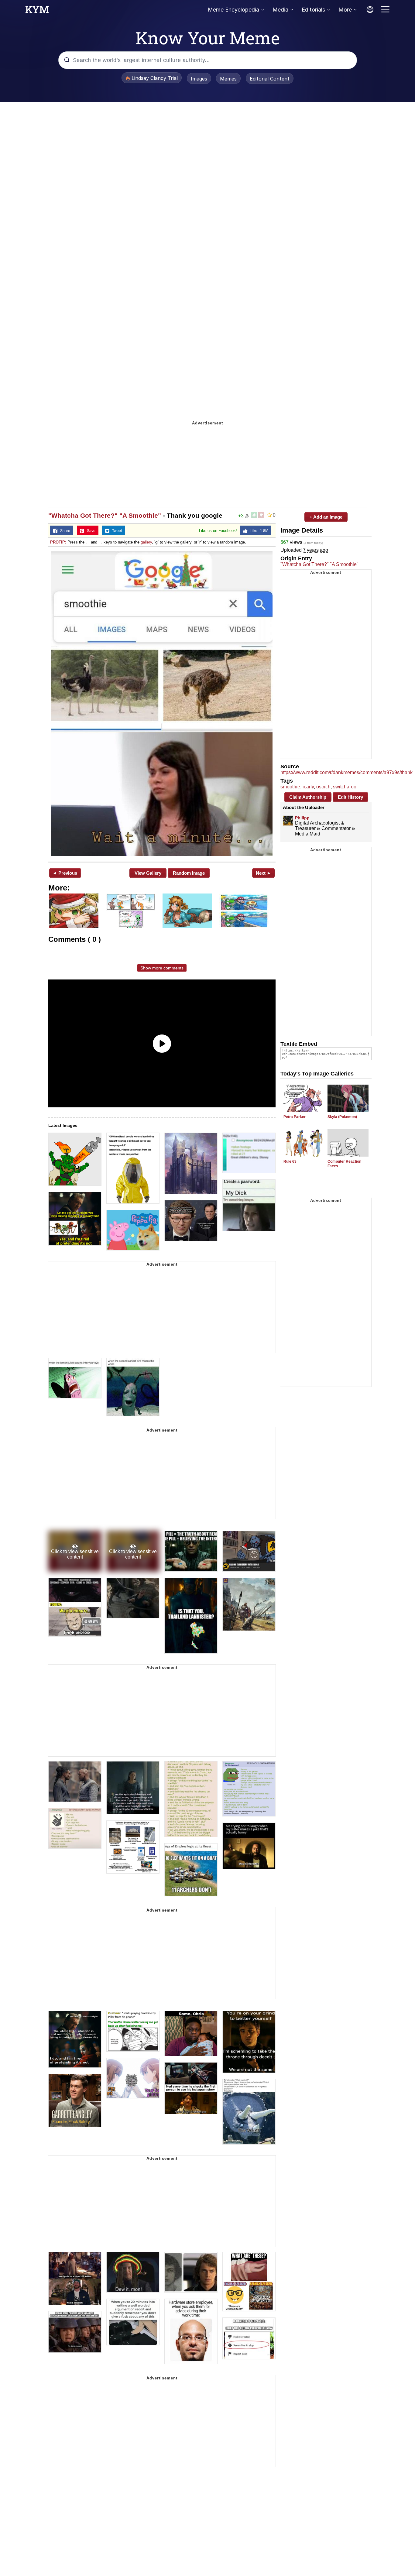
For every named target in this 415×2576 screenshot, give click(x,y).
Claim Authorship (308, 797)
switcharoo (345, 787)
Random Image (189, 873)
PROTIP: (58, 542)
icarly (308, 787)
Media (280, 10)
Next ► (264, 873)
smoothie (290, 787)
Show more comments (162, 968)
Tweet (116, 531)
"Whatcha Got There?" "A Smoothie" (105, 515)
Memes (228, 79)
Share (64, 531)
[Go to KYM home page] (37, 11)
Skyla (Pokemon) (342, 1117)
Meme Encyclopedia (233, 10)
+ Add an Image (326, 517)
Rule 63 (290, 1161)
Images (199, 79)
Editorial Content (270, 79)
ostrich (323, 787)
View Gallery (148, 873)
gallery (146, 542)
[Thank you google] (162, 704)
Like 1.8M (258, 531)
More (345, 10)
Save (90, 531)
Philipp (302, 818)
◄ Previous (65, 873)
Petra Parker (295, 1117)
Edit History (350, 797)
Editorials (313, 10)
